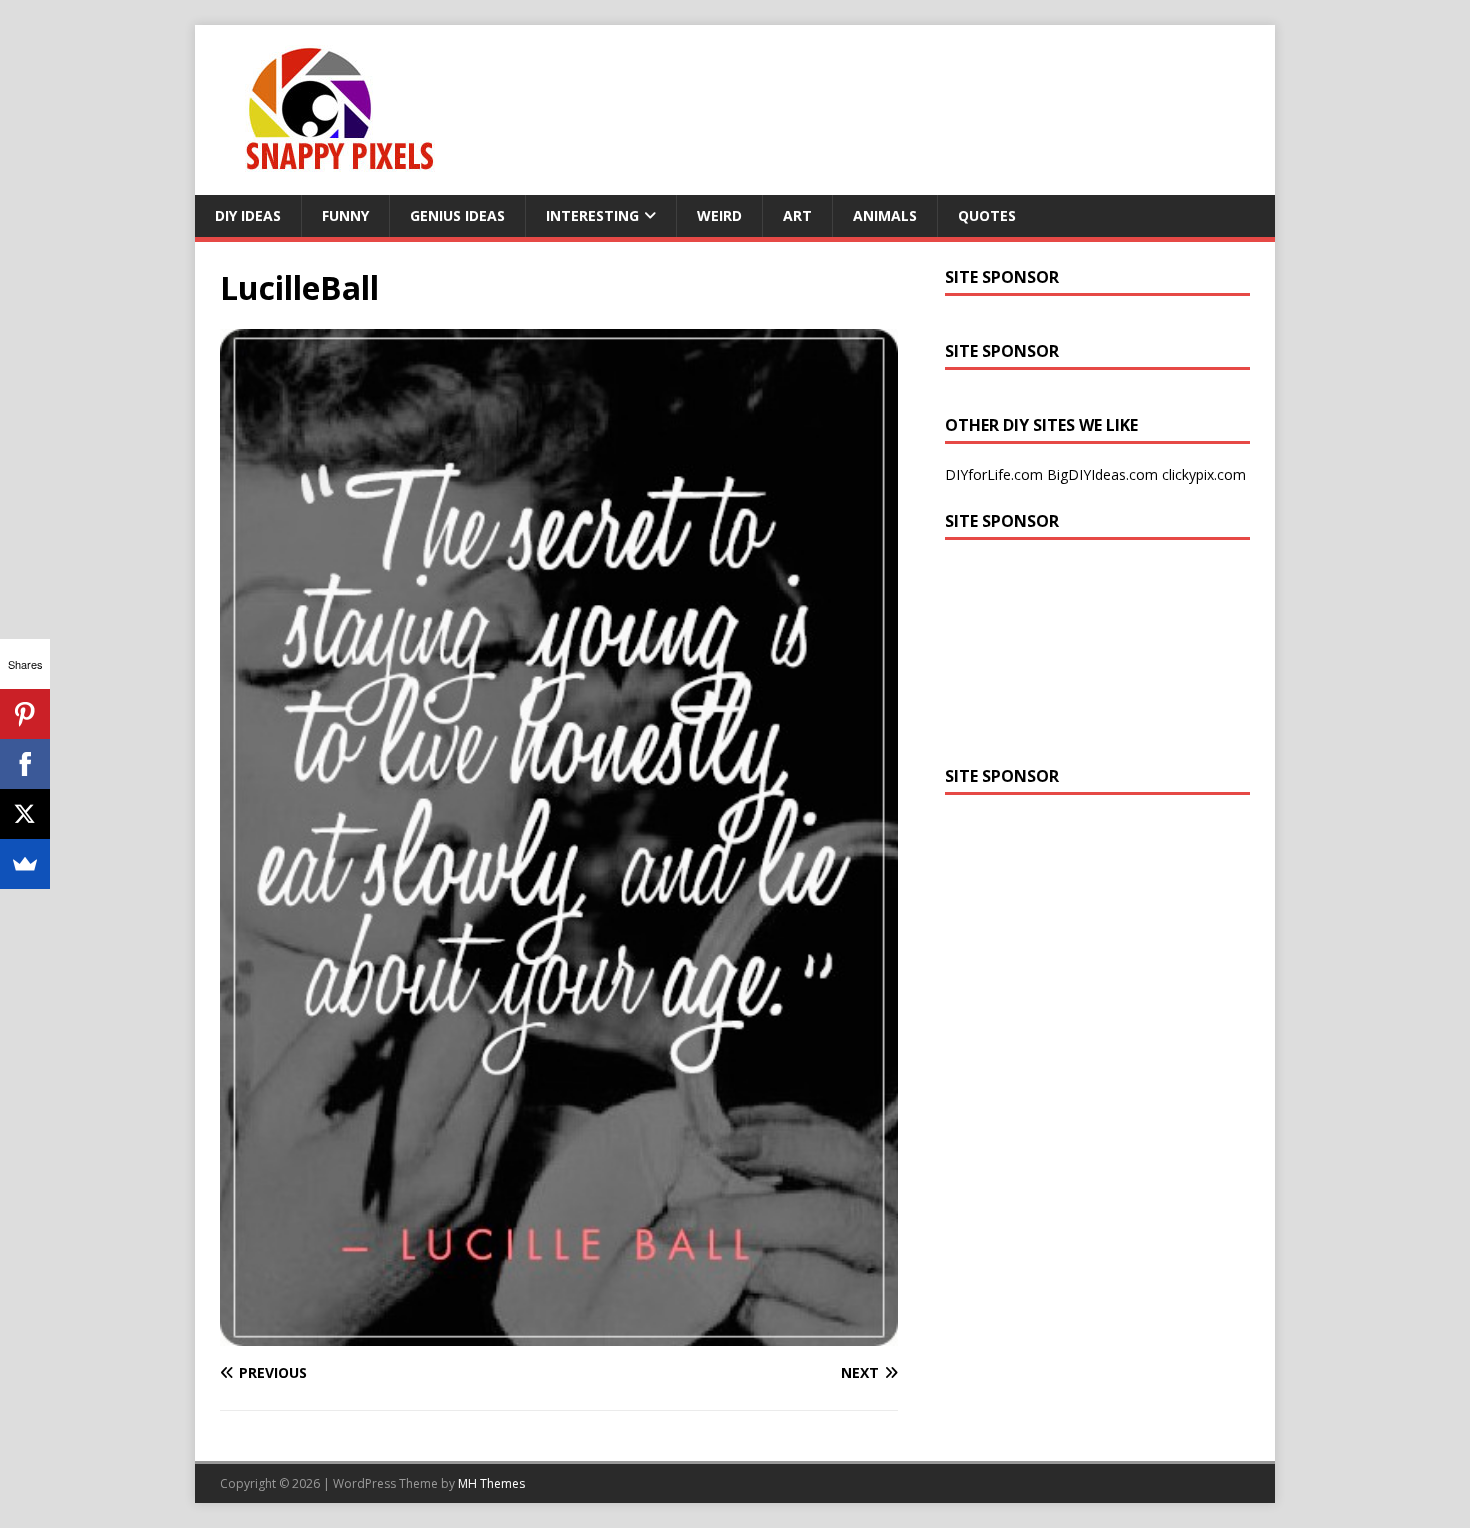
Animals (885, 215)
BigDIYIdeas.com (1102, 474)
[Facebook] (25, 764)
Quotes (987, 215)
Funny (345, 215)
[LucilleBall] (559, 1334)
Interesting (592, 215)
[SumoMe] (25, 864)
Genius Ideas (457, 215)
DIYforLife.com (994, 474)
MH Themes (491, 1483)
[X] (25, 814)
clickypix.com (1204, 474)
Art (797, 215)
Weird (719, 215)
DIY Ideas (248, 215)
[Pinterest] (25, 714)
